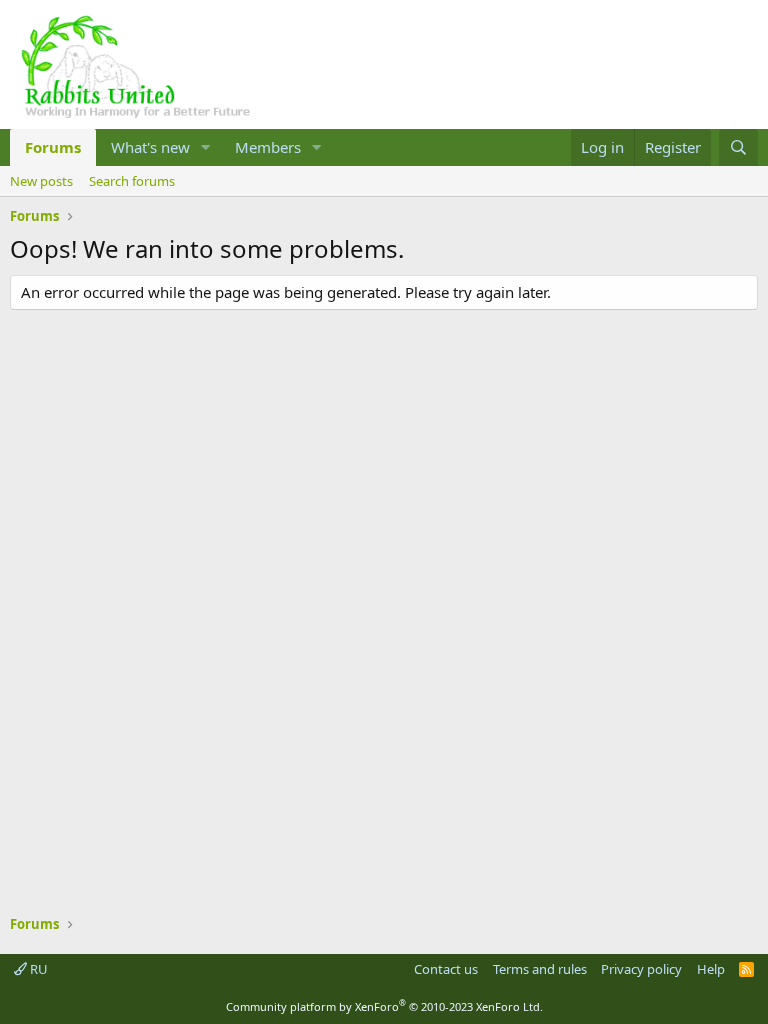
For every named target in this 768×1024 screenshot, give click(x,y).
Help (711, 969)
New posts (41, 181)
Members (268, 147)
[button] (206, 147)
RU (37, 969)
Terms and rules (540, 969)
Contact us (446, 969)
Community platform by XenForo (384, 1006)
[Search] (738, 147)
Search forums (132, 181)
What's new (150, 147)
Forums (53, 147)
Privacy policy (641, 969)
